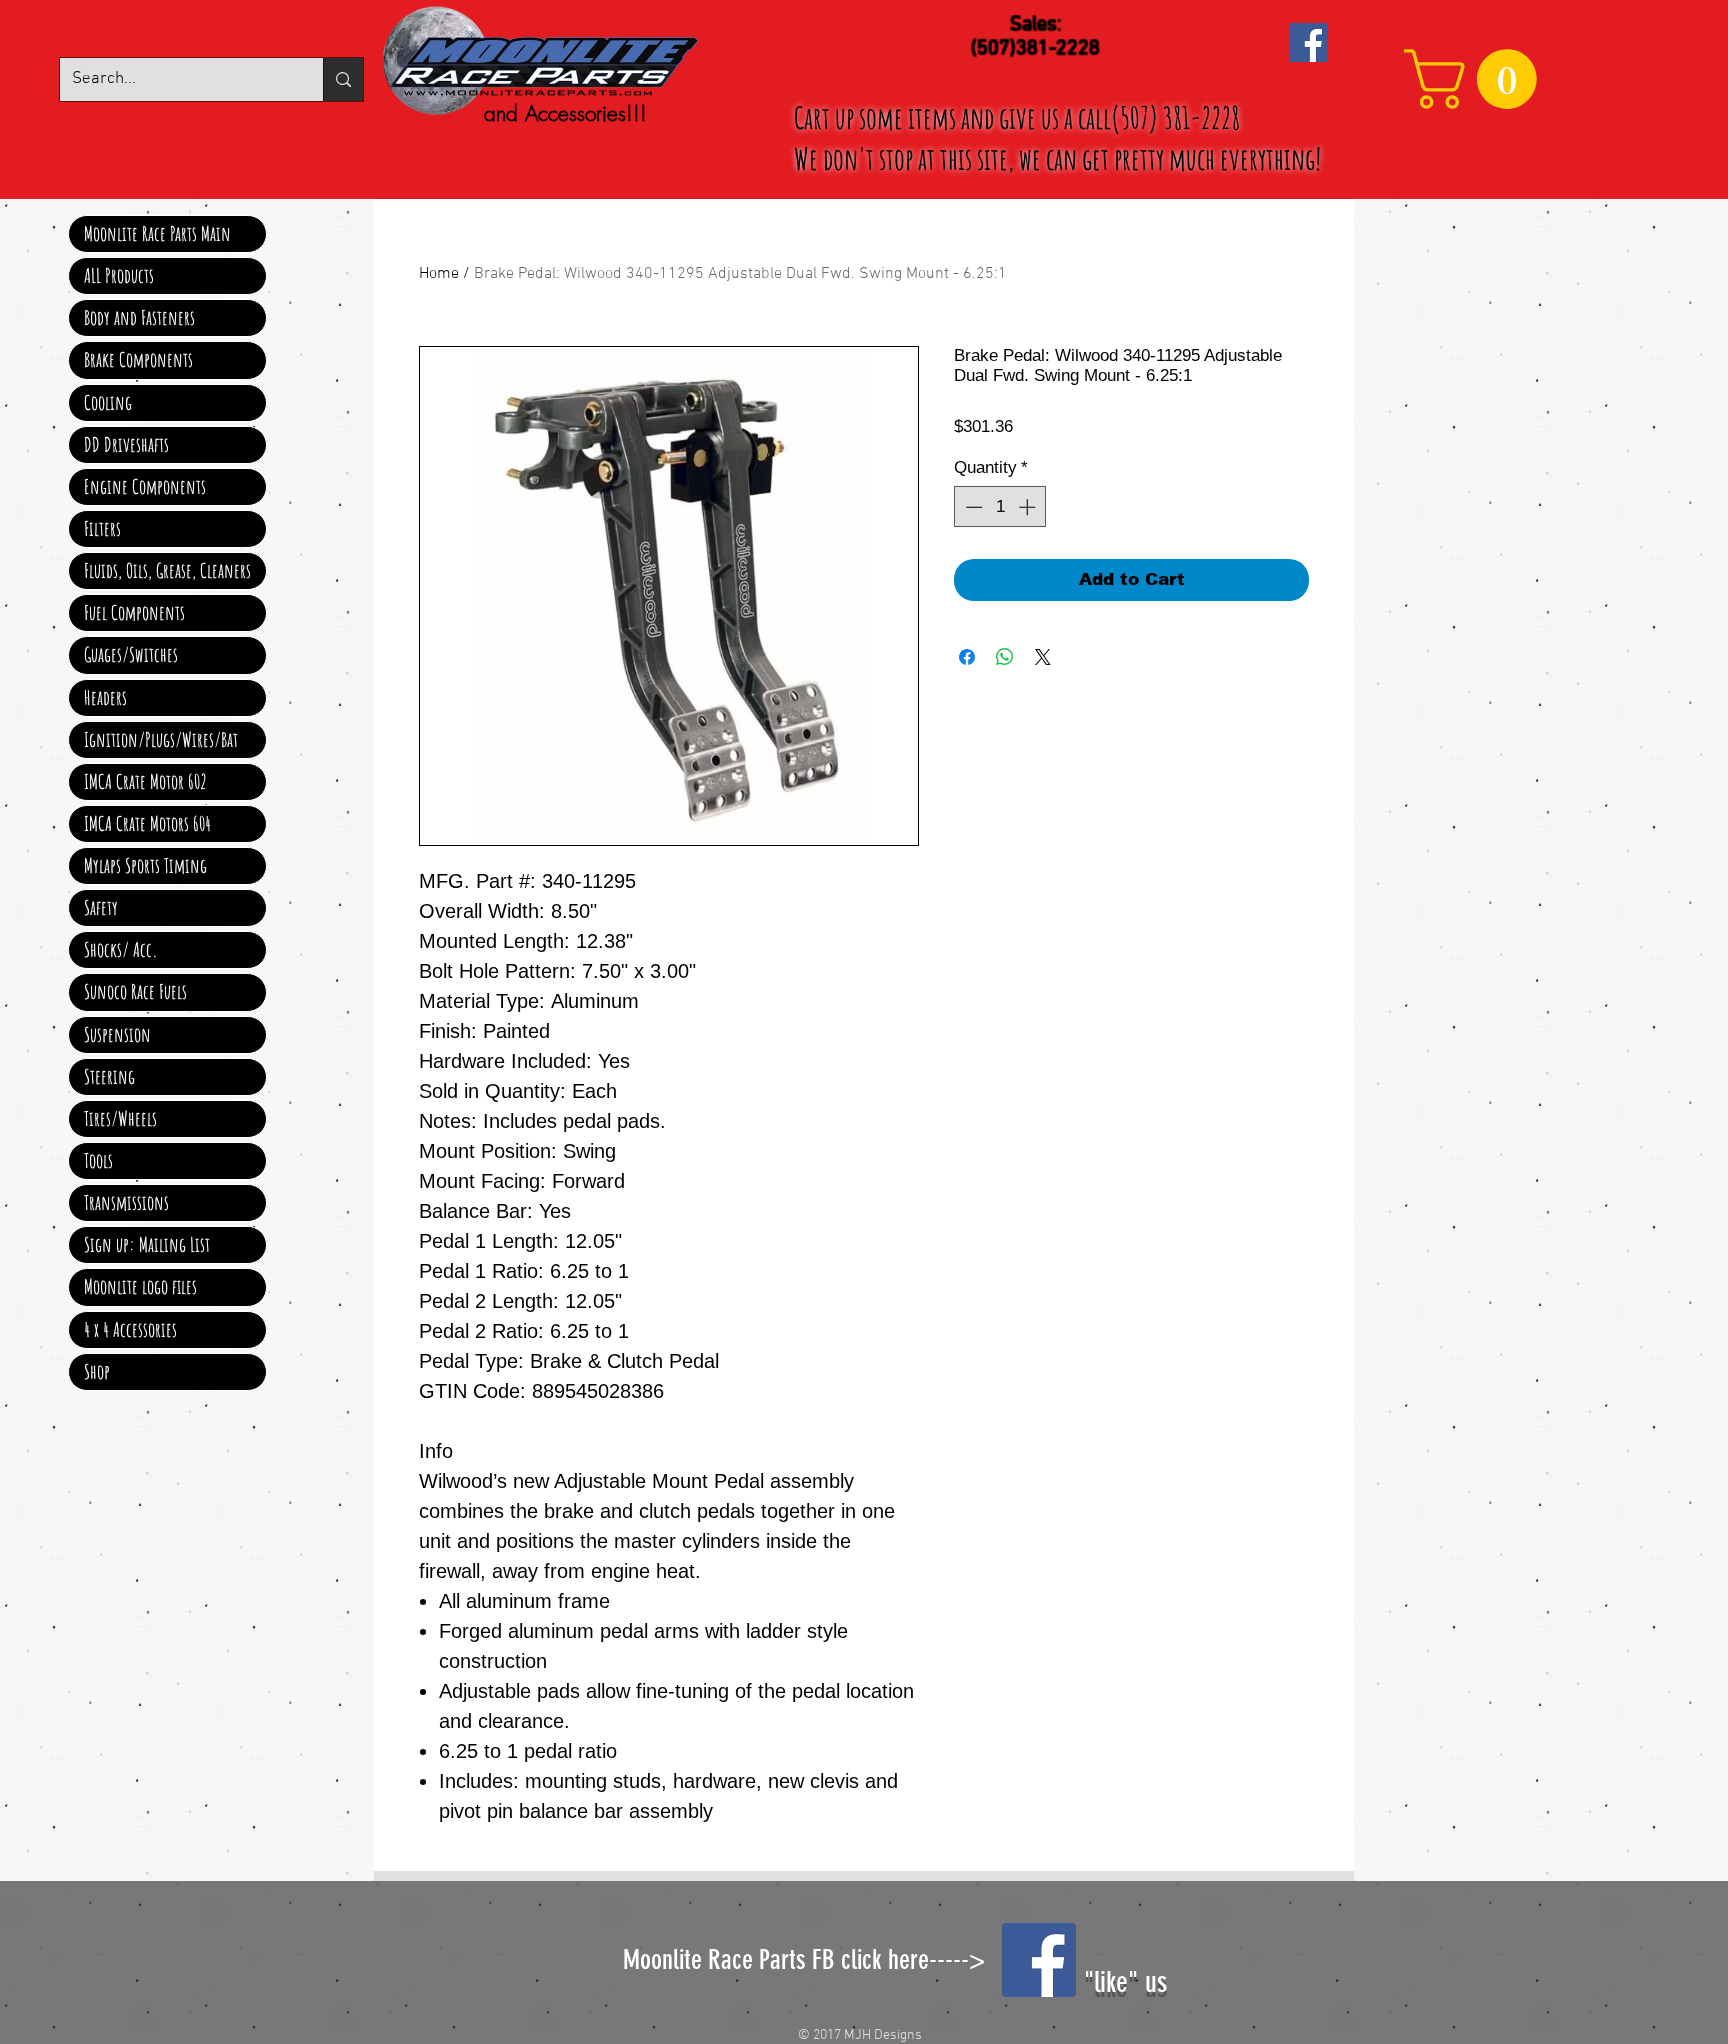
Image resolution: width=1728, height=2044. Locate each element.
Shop (97, 1371)
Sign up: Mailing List (147, 1244)
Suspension (117, 1034)
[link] (1477, 79)
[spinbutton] (1000, 507)
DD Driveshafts (126, 444)
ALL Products (119, 275)
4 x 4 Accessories (130, 1329)
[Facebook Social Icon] (1308, 42)
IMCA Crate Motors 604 (147, 823)
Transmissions (126, 1202)
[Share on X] (1043, 657)
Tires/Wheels (120, 1118)
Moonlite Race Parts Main (157, 233)
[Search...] (343, 79)
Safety (101, 907)
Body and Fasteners (139, 317)
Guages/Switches (131, 654)
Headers (105, 697)
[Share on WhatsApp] (1005, 657)
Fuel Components (134, 612)
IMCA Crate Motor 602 (145, 781)
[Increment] (1029, 507)
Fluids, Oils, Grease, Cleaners (167, 570)
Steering (109, 1076)
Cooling (108, 402)
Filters (102, 528)
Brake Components (138, 359)
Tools (98, 1160)
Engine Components (145, 486)
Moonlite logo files (140, 1286)
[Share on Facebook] (967, 657)
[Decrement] (972, 507)
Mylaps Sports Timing (145, 865)
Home (439, 274)
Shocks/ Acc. (121, 949)
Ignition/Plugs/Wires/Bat (161, 739)
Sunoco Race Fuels (135, 991)
